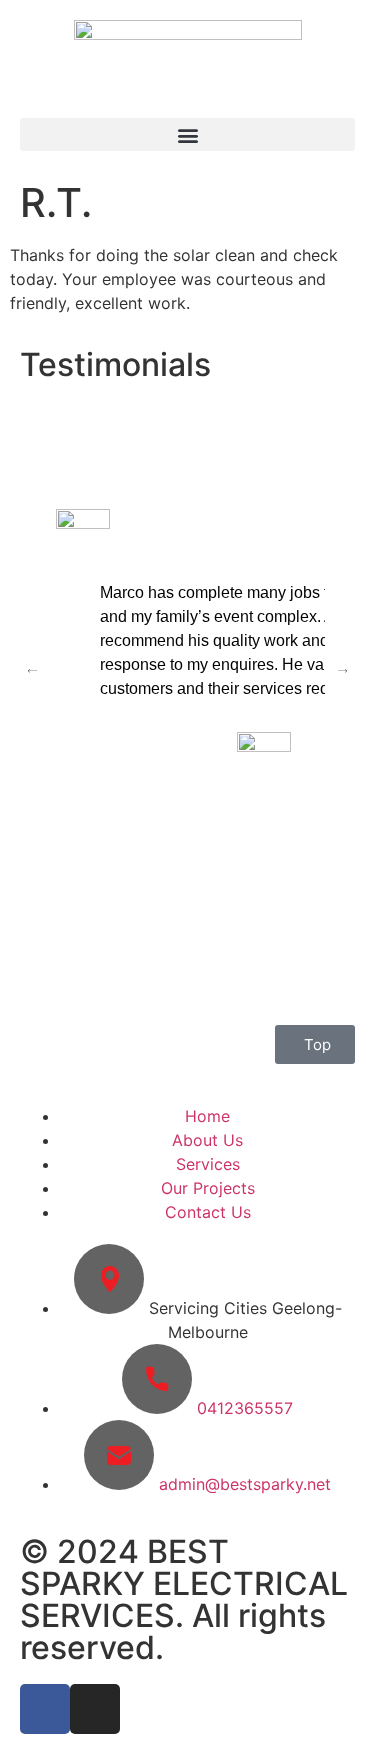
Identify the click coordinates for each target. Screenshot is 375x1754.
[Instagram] (95, 1709)
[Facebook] (45, 1709)
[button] (187, 134)
